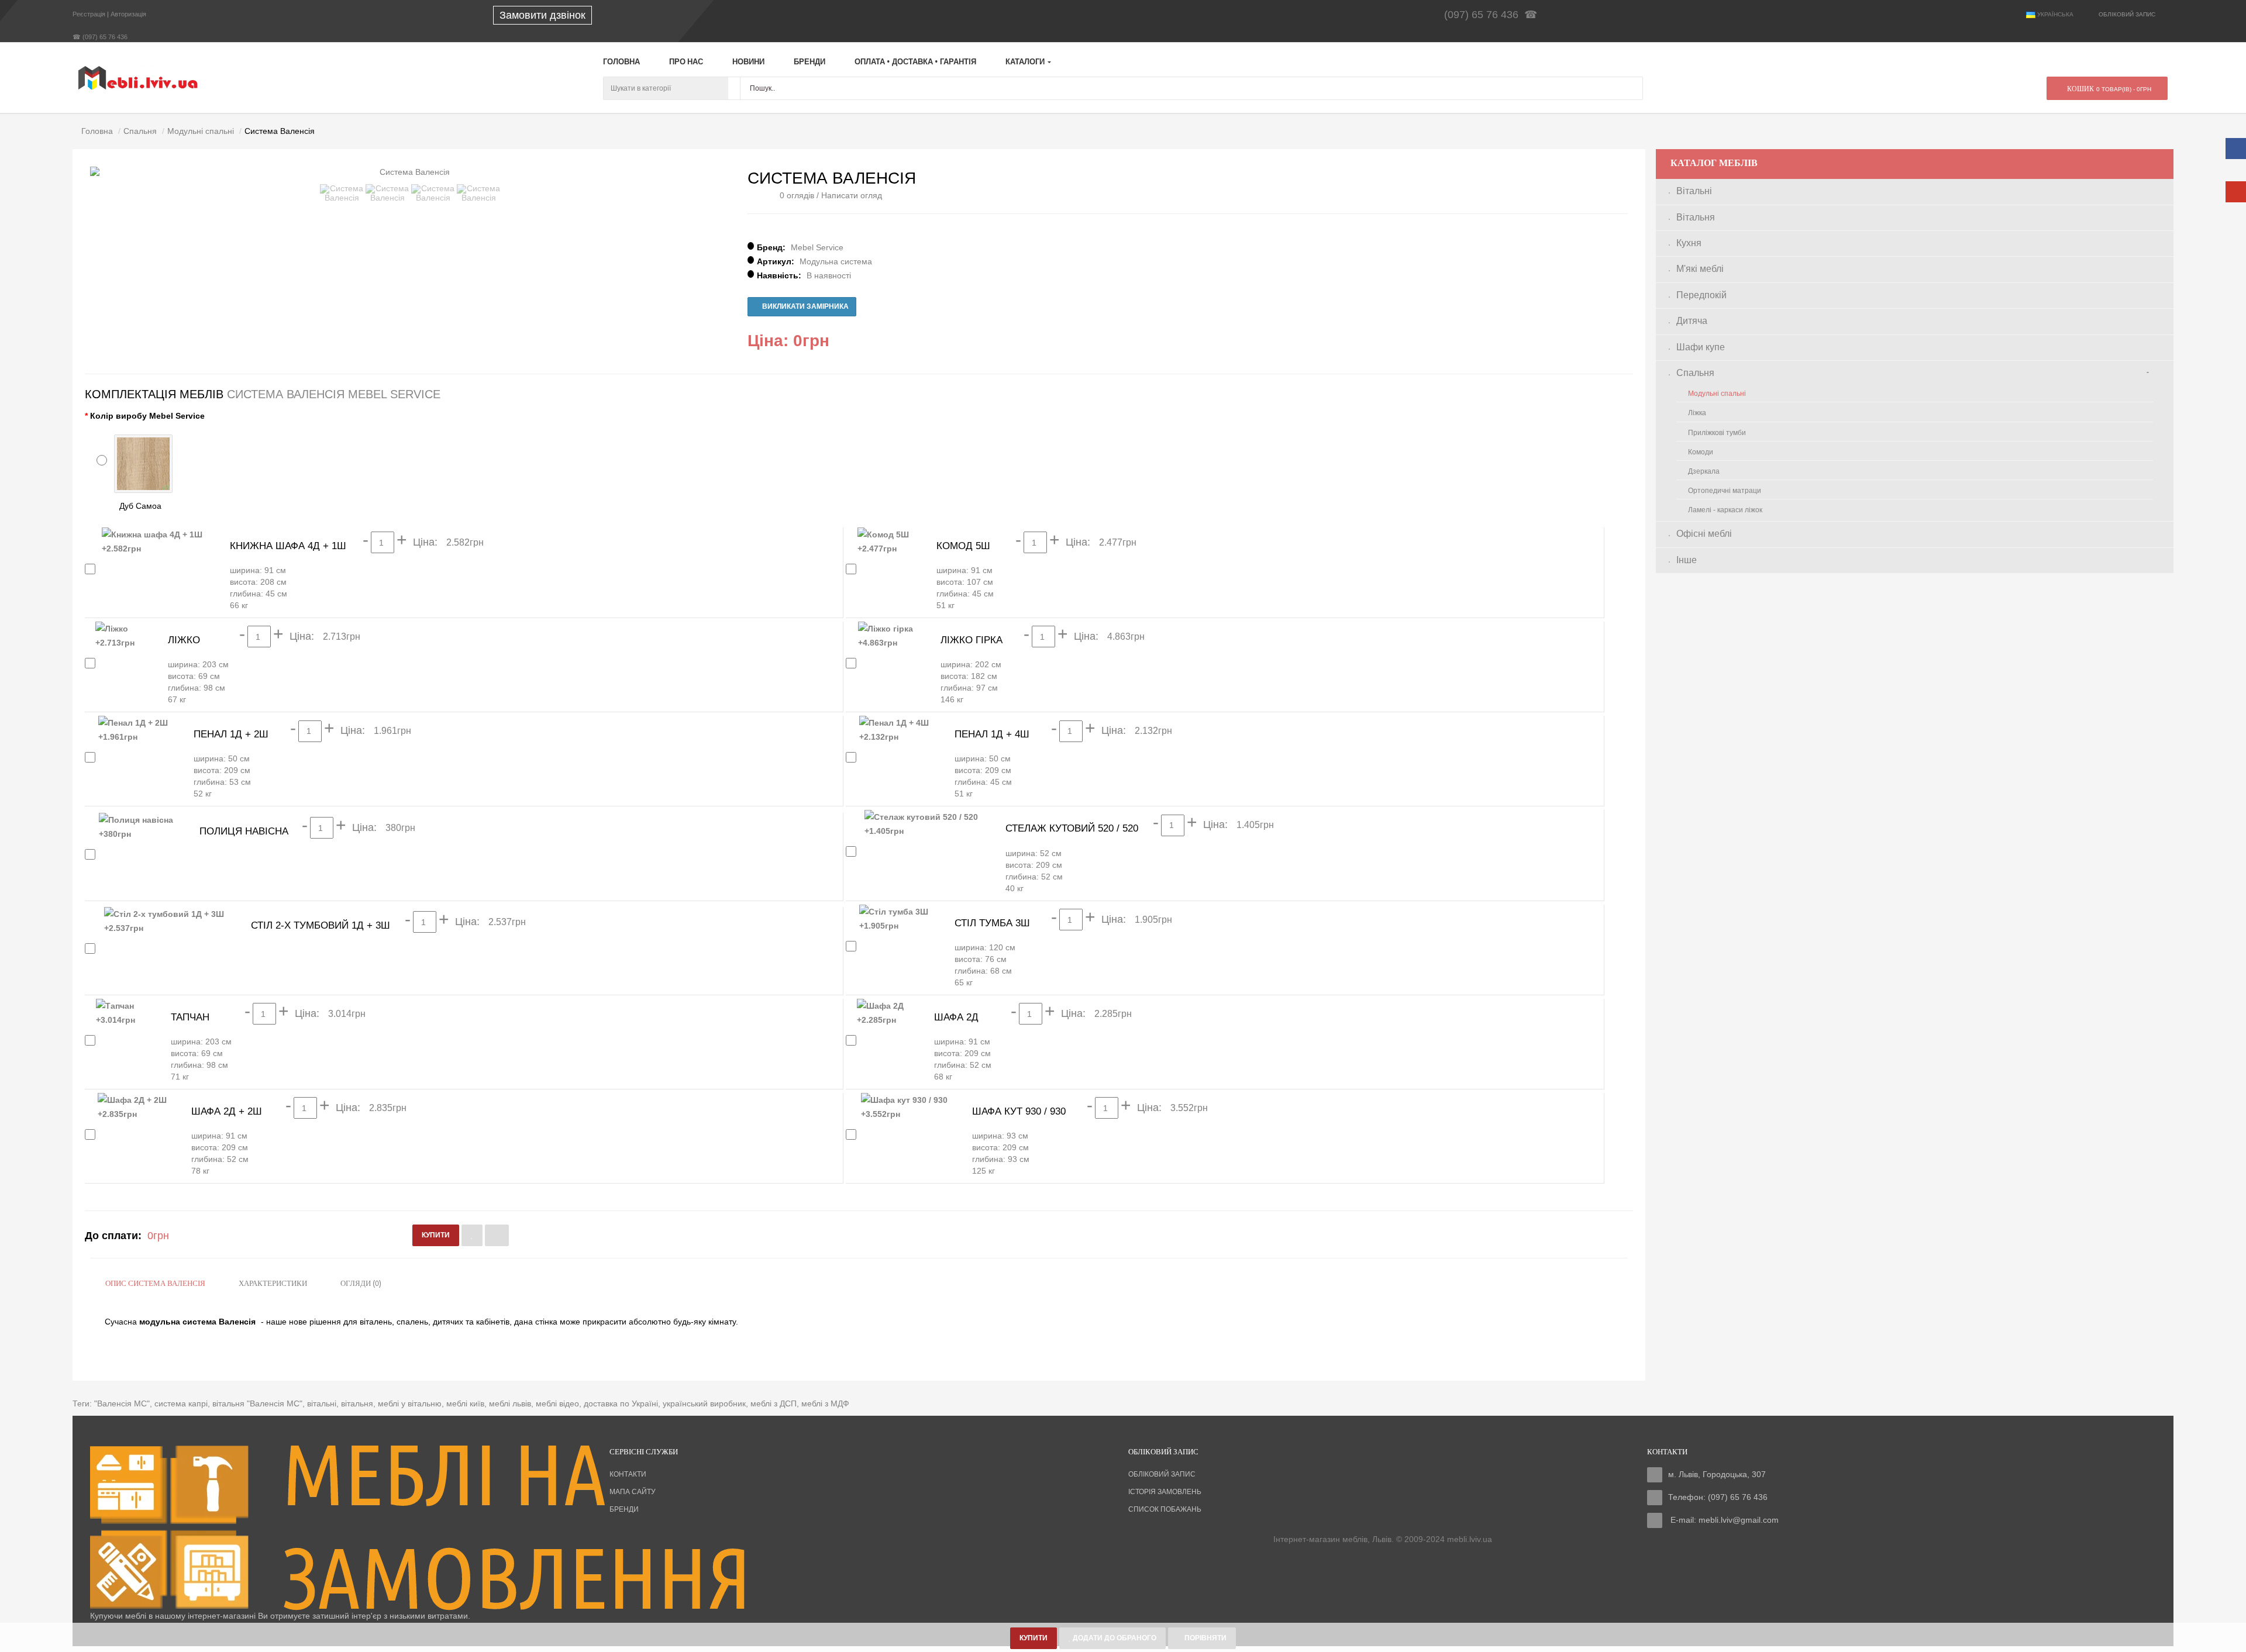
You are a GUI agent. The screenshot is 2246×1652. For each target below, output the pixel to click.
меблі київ (465, 1403)
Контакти (628, 1474)
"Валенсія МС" (122, 1403)
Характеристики (273, 1284)
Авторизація (128, 14)
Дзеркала (1704, 471)
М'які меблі (1700, 269)
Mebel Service (817, 247)
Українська (2054, 14)
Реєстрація (89, 14)
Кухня (1689, 243)
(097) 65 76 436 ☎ (1494, 15)
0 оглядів (797, 195)
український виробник (704, 1403)
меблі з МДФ (825, 1403)
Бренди (624, 1509)
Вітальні (1694, 191)
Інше (1687, 560)
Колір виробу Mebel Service (147, 416)
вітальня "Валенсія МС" (257, 1403)
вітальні (322, 1403)
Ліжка (1697, 413)
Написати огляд (852, 195)
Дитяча (1692, 321)
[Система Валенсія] (342, 193)
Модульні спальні (1717, 394)
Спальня (1695, 373)
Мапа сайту (633, 1492)
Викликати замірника (805, 306)
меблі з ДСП (774, 1403)
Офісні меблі (1704, 534)
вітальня (357, 1403)
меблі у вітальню (410, 1403)
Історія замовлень (1165, 1492)
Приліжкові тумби (1717, 433)
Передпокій (1701, 295)
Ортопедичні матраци (1725, 491)
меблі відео (557, 1403)
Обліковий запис (1162, 1474)
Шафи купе (1701, 347)
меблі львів (510, 1403)
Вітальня (1696, 217)
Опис (155, 1284)
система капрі (181, 1403)
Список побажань (1165, 1509)
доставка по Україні (621, 1403)
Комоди (1701, 452)
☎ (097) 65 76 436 (100, 37)
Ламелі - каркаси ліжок (1725, 510)
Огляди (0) (361, 1284)
